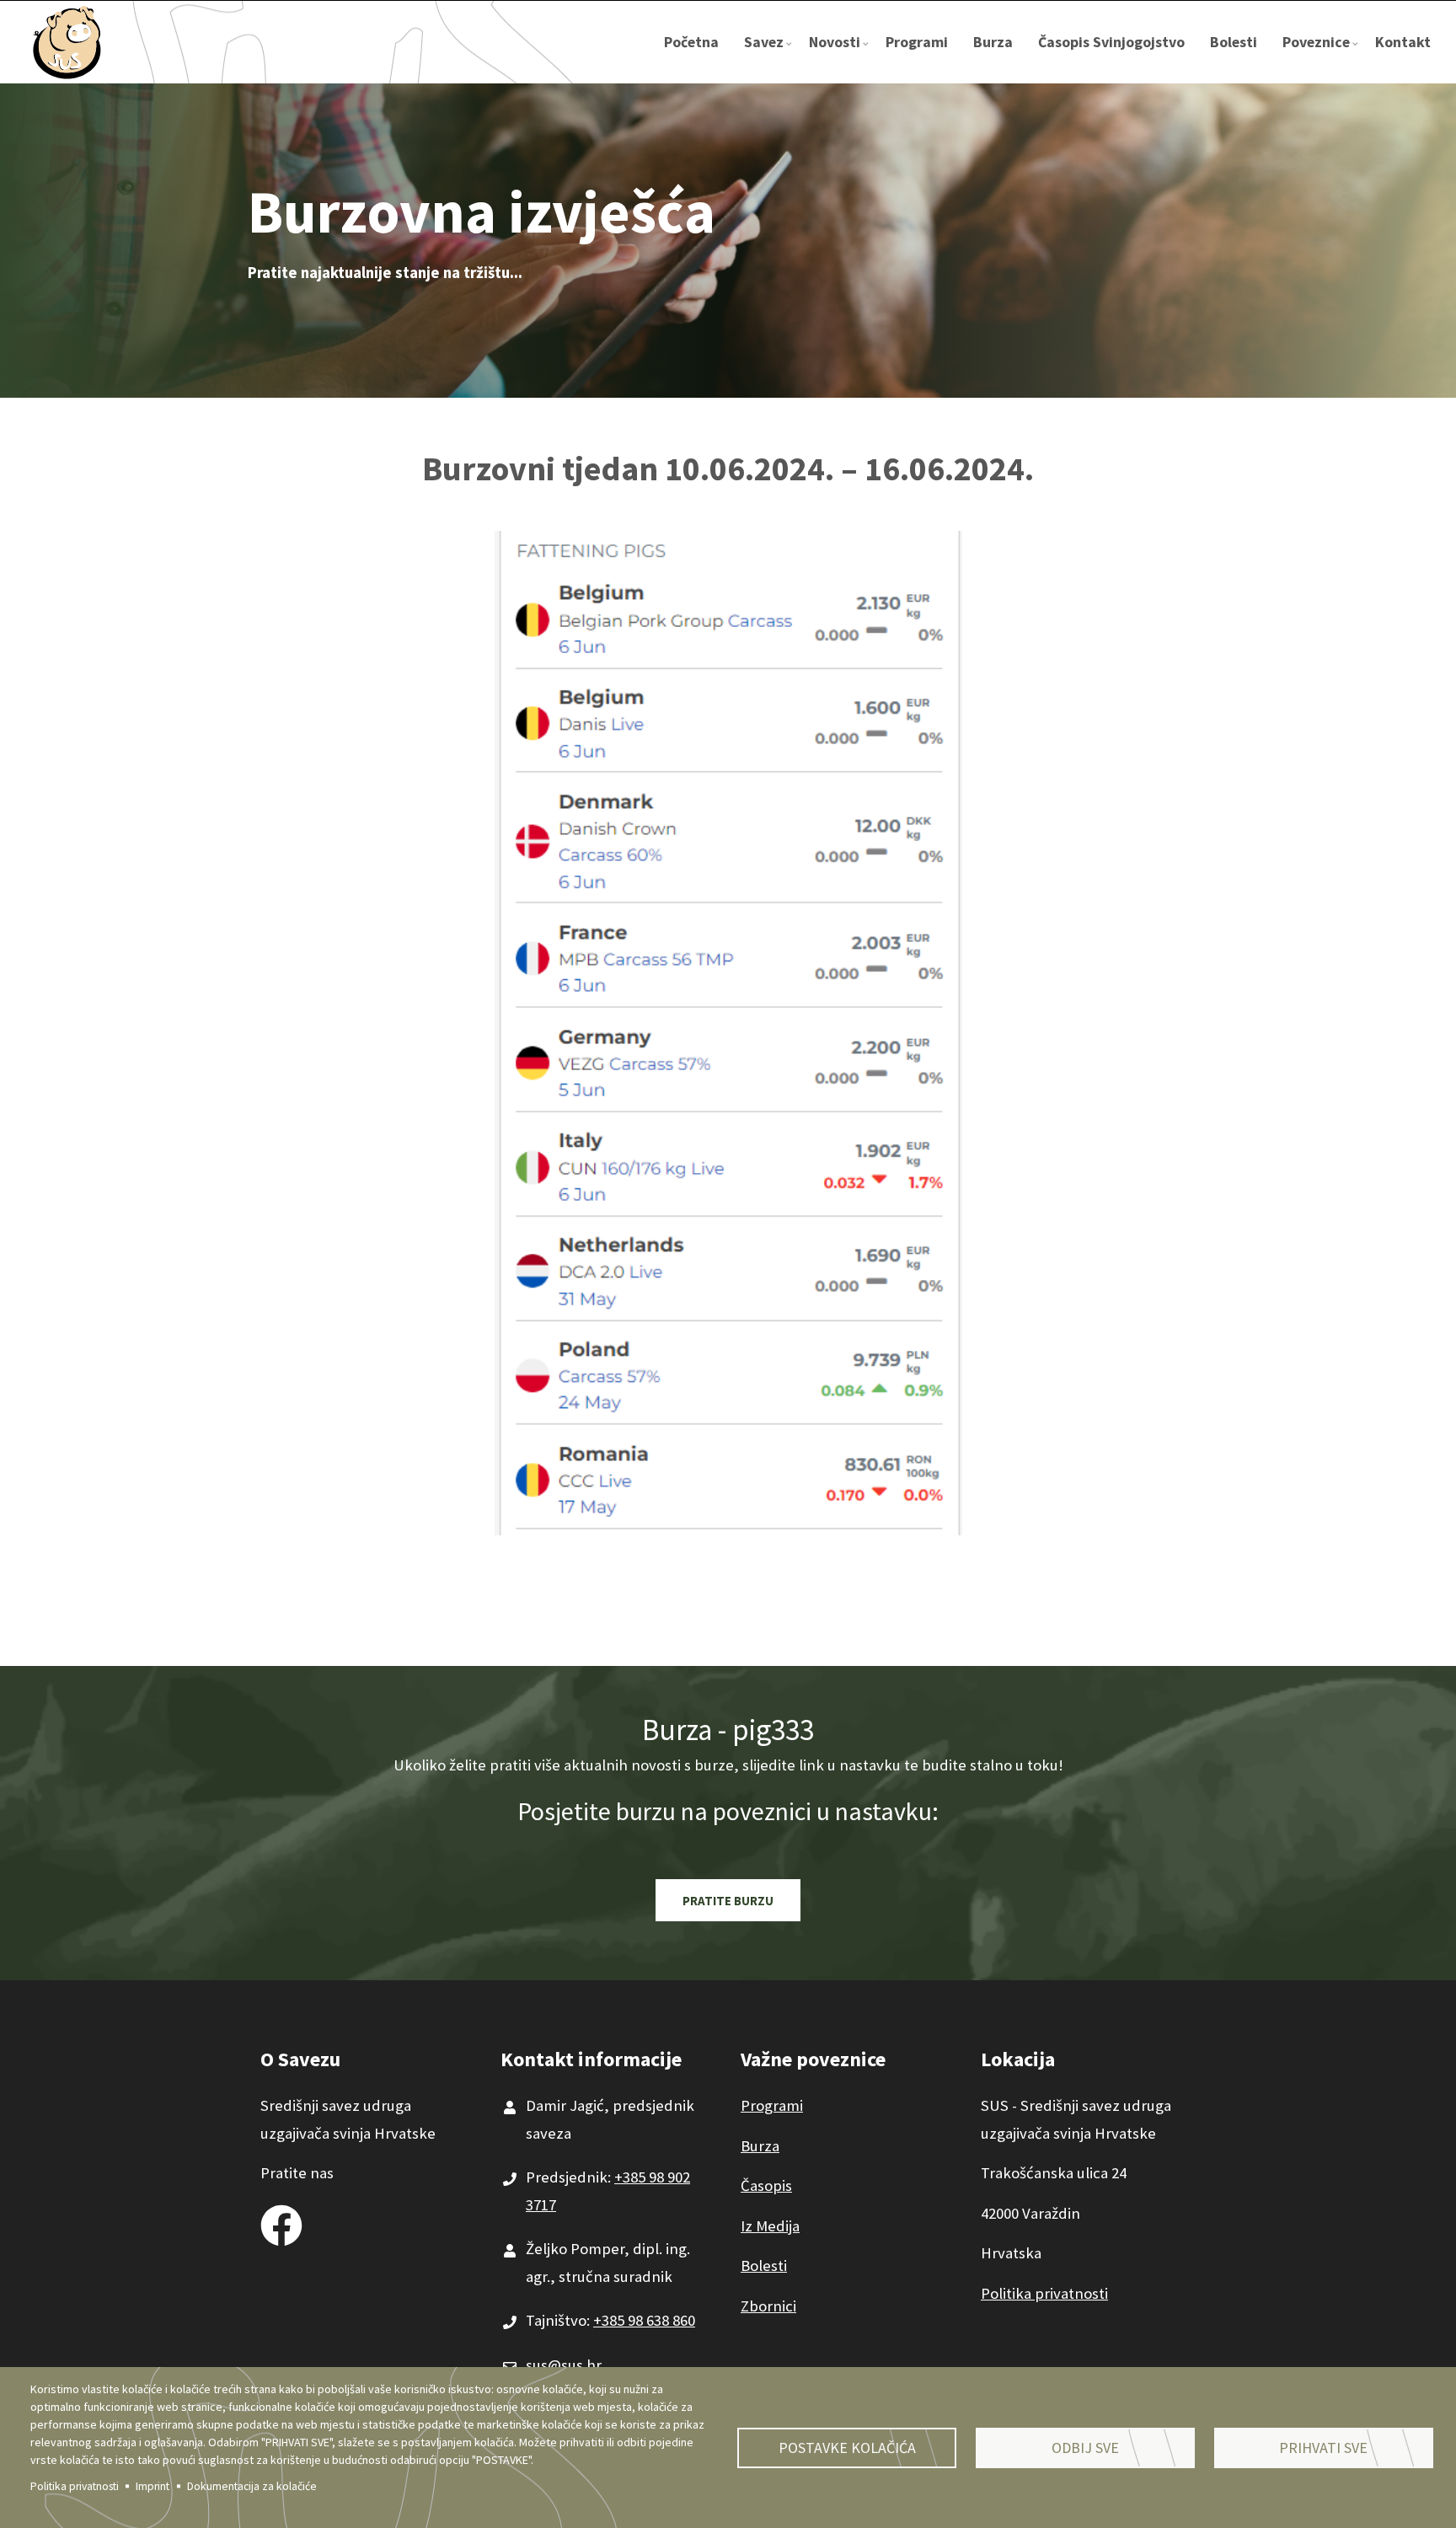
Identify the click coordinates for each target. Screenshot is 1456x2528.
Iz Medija (770, 2226)
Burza (993, 42)
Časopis (766, 2185)
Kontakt (1403, 42)
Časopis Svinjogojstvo (1111, 42)
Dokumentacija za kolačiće (252, 2486)
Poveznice (1322, 58)
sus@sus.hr (564, 2365)
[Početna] (67, 41)
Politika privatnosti (75, 2486)
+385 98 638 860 (644, 2320)
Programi (917, 42)
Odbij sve (1085, 2448)
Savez (770, 58)
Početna (691, 42)
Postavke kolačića (847, 2448)
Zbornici (768, 2306)
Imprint (153, 2486)
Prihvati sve (1323, 2448)
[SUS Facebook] (281, 2221)
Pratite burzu (728, 1901)
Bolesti (1234, 42)
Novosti (841, 58)
